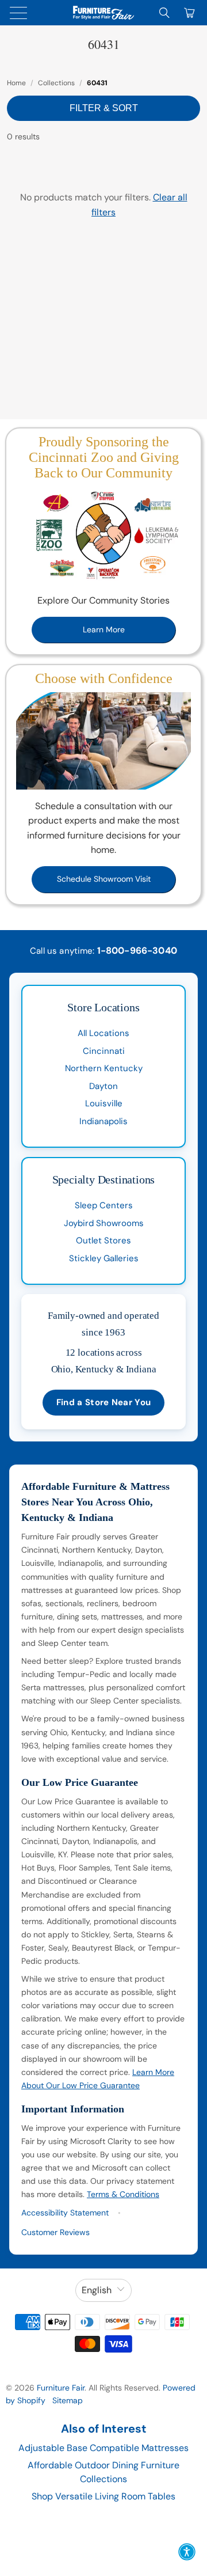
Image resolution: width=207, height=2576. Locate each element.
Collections (56, 83)
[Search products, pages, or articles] (164, 13)
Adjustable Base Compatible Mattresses (103, 2448)
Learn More (104, 629)
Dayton (103, 1086)
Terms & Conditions (123, 2194)
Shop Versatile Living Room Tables (103, 2496)
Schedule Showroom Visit (104, 879)
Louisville (104, 1103)
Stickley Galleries (104, 1258)
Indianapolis (103, 1121)
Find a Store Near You (103, 1402)
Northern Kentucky (104, 1068)
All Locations (103, 1033)
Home (16, 83)
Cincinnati (104, 1051)
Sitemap (68, 2400)
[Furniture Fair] (103, 13)
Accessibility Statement (65, 2213)
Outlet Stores (103, 1240)
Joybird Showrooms (104, 1223)
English (97, 2290)
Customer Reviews (55, 2232)
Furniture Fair (61, 2388)
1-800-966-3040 (137, 951)
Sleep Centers (104, 1205)
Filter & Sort (104, 108)
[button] (187, 2552)
